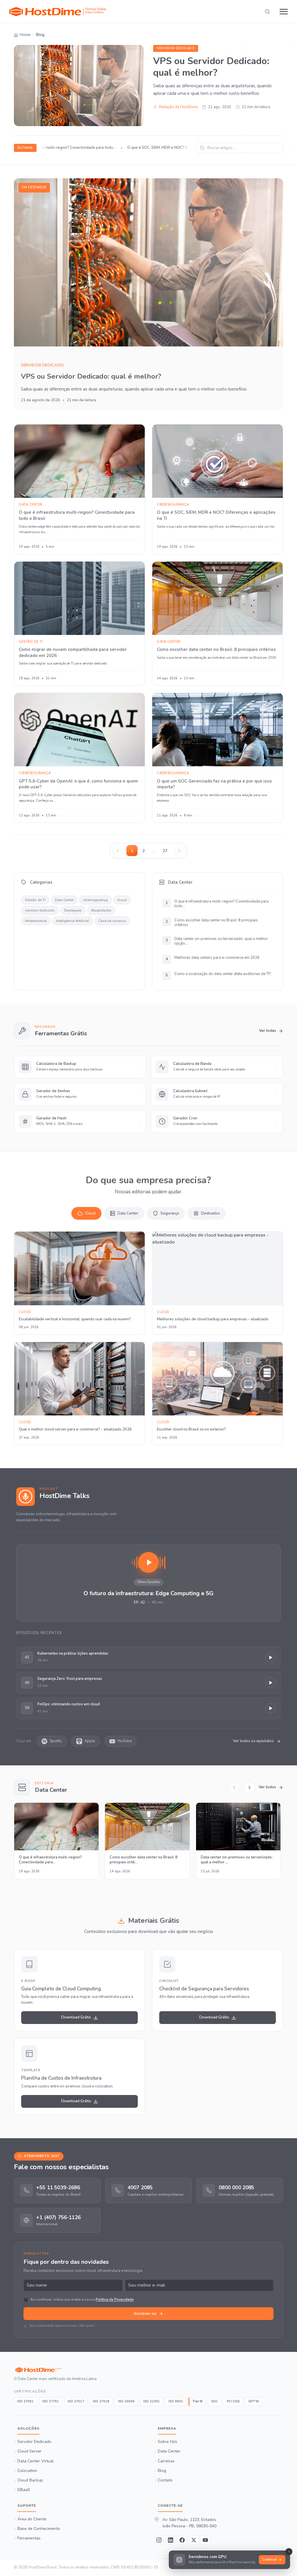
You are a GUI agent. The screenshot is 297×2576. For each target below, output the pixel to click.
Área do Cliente (32, 2519)
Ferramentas (29, 2538)
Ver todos (267, 1787)
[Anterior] (234, 1787)
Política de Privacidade (115, 2299)
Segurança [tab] (170, 1213)
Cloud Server (29, 2451)
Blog (162, 2470)
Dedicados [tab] (210, 1213)
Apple (90, 1741)
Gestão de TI (35, 900)
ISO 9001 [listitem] (176, 2401)
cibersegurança (95, 900)
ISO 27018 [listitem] (101, 2401)
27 (165, 851)
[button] (148, 1583)
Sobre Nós (167, 2442)
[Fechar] (289, 2552)
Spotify (56, 1741)
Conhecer (269, 2560)
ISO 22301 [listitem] (152, 2401)
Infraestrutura (36, 921)
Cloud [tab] (90, 1213)
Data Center (64, 900)
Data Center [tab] (128, 1213)
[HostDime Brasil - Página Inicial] (55, 2370)
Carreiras (166, 2461)
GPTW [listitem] (254, 2401)
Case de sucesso (112, 921)
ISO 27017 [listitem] (76, 2401)
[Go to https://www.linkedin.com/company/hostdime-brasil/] (171, 2540)
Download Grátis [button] (76, 2017)
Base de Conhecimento (39, 2529)
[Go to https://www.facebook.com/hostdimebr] (182, 2540)
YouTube (125, 1741)
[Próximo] (249, 1787)
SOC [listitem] (215, 2401)
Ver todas (268, 1031)
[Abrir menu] (284, 12)
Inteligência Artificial (73, 921)
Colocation (27, 2470)
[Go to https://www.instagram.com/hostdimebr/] (159, 2540)
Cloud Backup (30, 2480)
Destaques (73, 910)
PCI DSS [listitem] (233, 2401)
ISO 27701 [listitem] (51, 2401)
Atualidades (101, 910)
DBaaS (24, 2490)
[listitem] (57, 2190)
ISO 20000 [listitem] (126, 2401)
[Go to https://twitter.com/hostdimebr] (194, 2540)
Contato (165, 2480)
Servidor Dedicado (34, 2442)
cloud (122, 900)
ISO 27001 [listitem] (25, 2401)
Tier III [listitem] (197, 2401)
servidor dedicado (176, 48)
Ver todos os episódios (253, 1741)
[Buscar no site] (267, 12)
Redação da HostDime (178, 107)
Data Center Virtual (36, 2461)
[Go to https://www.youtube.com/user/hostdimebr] (205, 2540)
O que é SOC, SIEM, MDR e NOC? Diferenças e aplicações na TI (171, 148)
